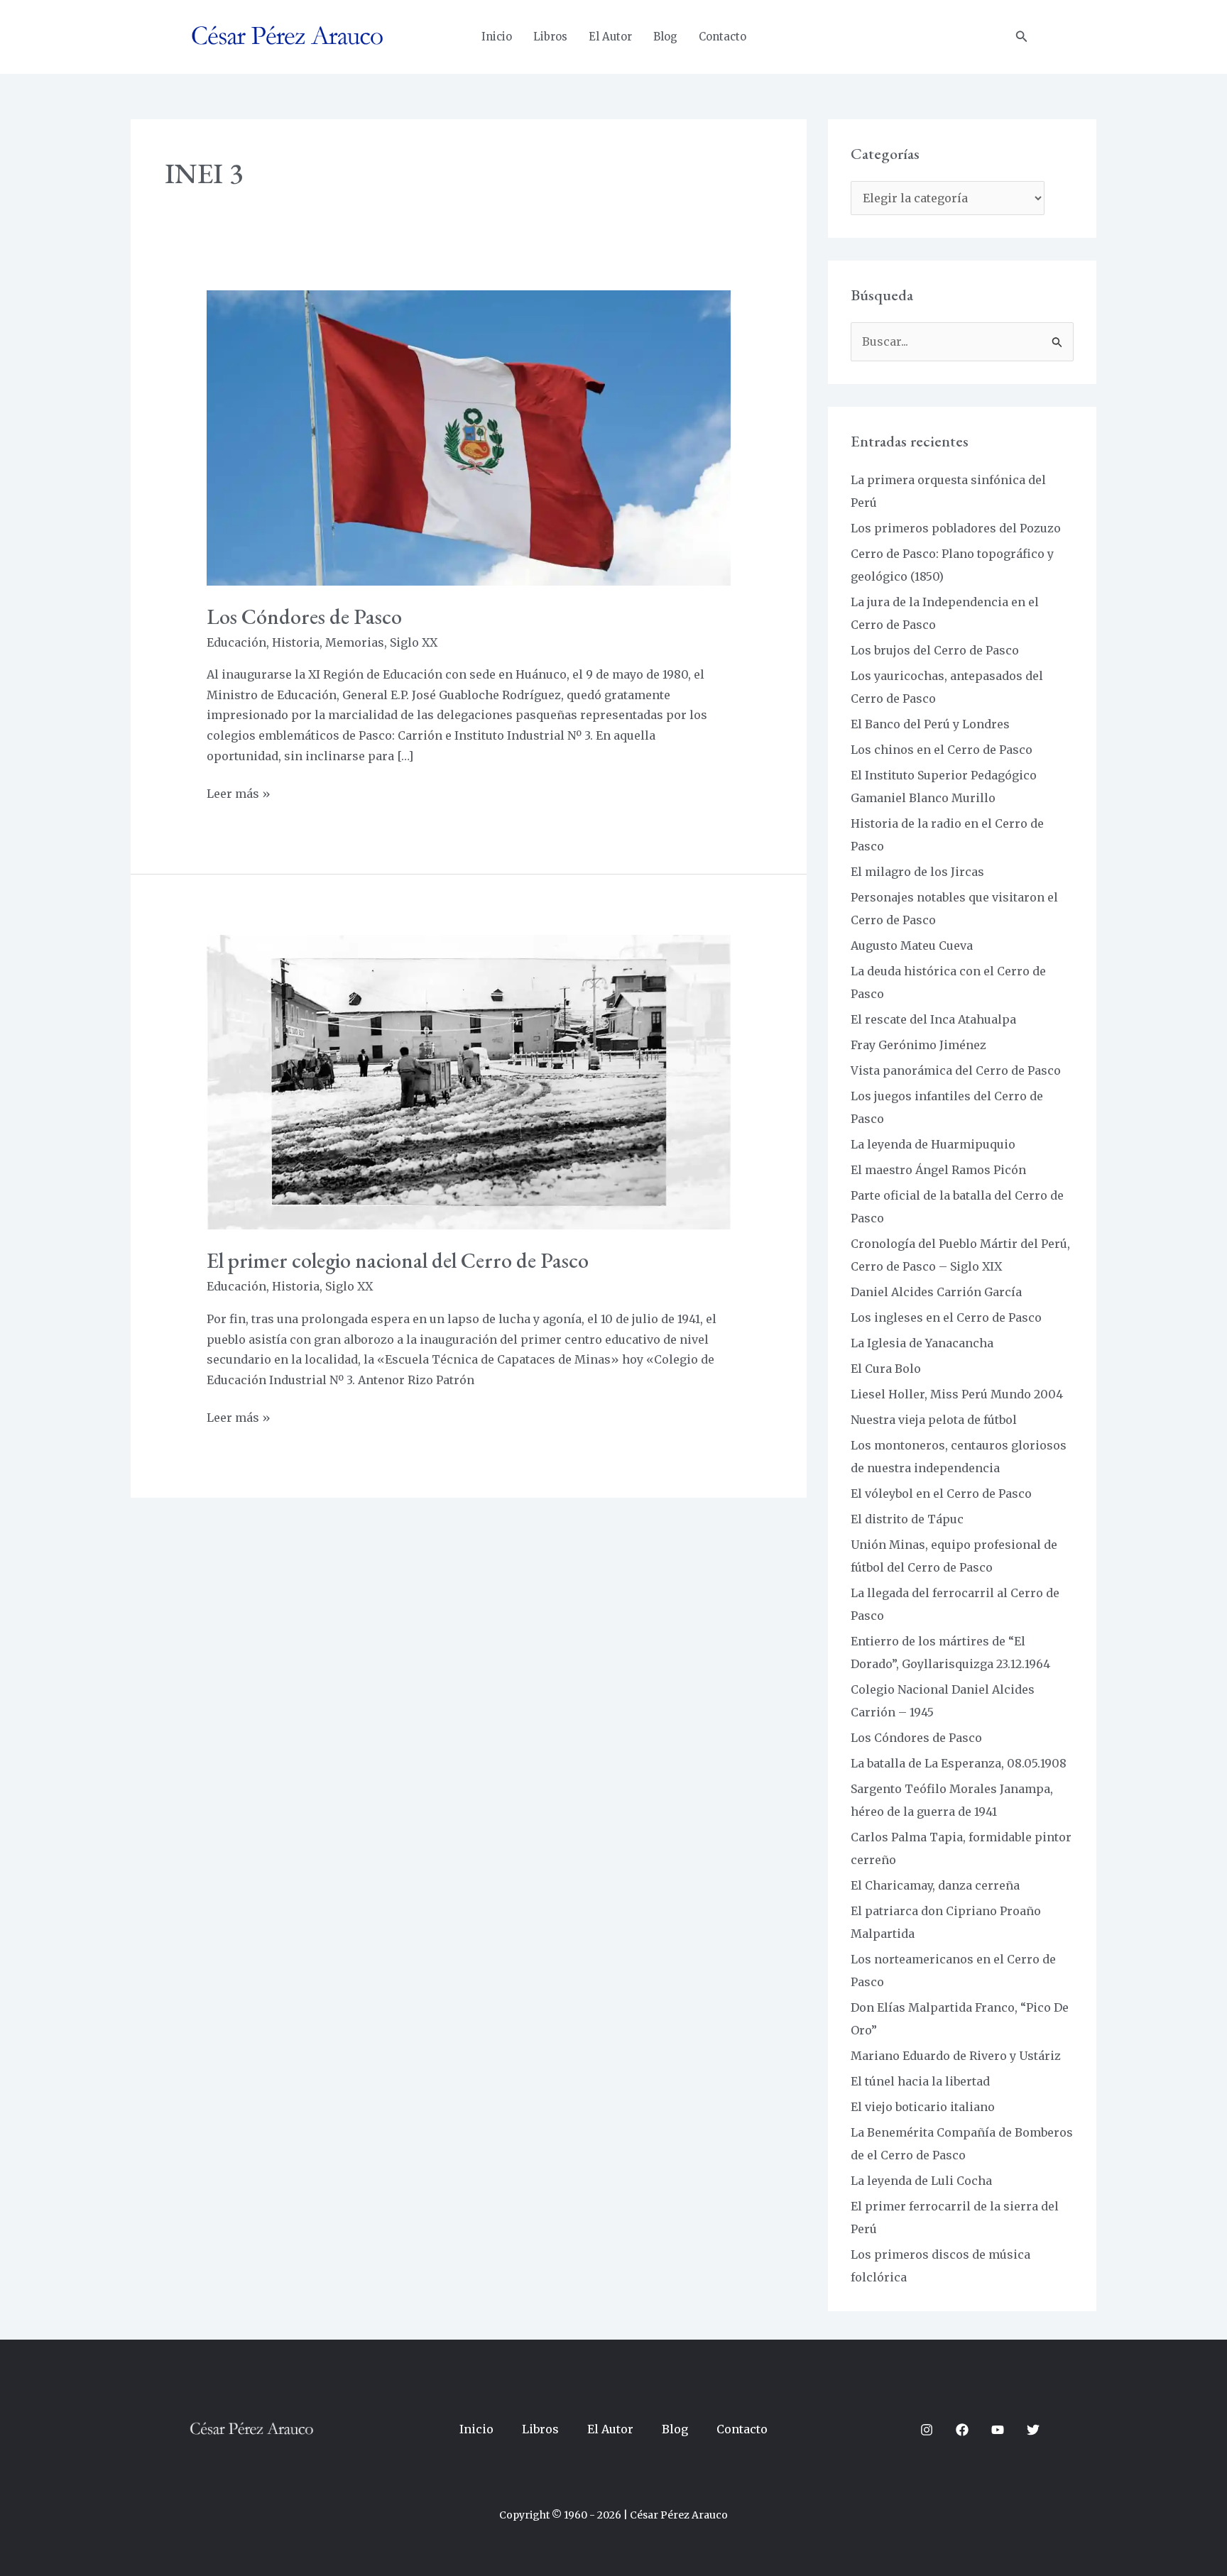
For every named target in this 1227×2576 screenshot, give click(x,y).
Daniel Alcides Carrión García (936, 1292)
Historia (296, 642)
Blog (665, 37)
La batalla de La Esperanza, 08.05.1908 (959, 1763)
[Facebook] (962, 2430)
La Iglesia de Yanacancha (922, 1343)
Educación (236, 642)
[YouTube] (998, 2430)
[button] (1022, 37)
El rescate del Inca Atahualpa (933, 1019)
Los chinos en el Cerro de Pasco (942, 750)
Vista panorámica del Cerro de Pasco (956, 1070)
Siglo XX (414, 642)
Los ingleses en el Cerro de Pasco (946, 1317)
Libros (550, 37)
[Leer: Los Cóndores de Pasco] (469, 437)
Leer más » (239, 792)
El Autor (610, 37)
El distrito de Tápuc (907, 1519)
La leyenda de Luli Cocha (921, 2181)
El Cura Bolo (886, 1369)
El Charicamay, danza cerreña (935, 1885)
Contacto (722, 37)
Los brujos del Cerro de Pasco (935, 650)
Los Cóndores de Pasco (304, 616)
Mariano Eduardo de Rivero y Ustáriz (956, 2056)
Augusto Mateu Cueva (912, 946)
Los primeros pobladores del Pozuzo (956, 528)
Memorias (355, 642)
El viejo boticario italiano (923, 2107)
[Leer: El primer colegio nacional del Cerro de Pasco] (469, 1081)
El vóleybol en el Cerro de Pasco (941, 1493)
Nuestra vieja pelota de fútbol (934, 1420)
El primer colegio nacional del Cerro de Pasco (398, 1260)
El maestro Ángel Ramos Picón (938, 1170)
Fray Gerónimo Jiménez (918, 1045)
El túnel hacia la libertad (920, 2081)
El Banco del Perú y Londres (930, 724)
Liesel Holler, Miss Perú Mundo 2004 (957, 1394)
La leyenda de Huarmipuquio (933, 1144)
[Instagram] (927, 2430)
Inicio (497, 37)
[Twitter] (1033, 2430)
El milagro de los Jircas (917, 872)
